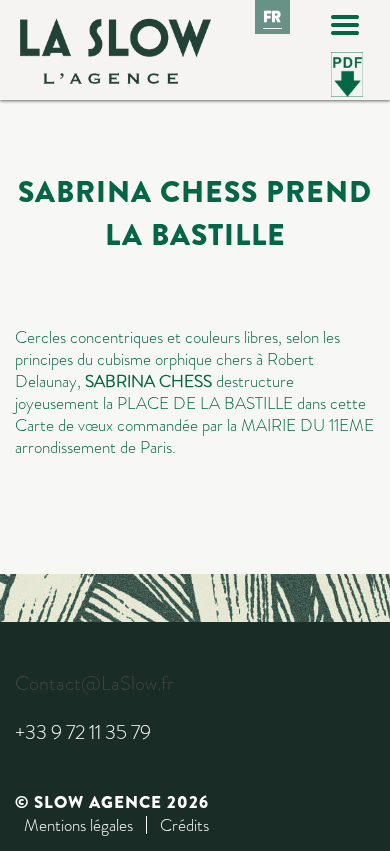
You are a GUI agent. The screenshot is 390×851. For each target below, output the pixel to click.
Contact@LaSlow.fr (94, 683)
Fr (273, 17)
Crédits (184, 825)
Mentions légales (78, 825)
